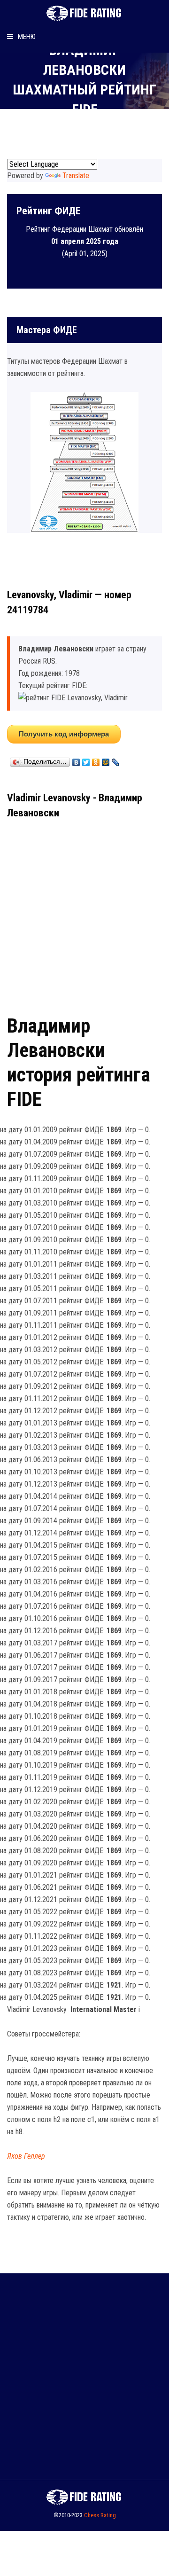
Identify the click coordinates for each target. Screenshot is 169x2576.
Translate (76, 176)
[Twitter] (86, 760)
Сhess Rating (100, 2515)
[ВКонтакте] (76, 760)
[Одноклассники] (96, 760)
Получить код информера (64, 734)
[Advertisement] (84, 913)
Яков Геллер (26, 2156)
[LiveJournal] (116, 760)
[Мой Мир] (106, 760)
